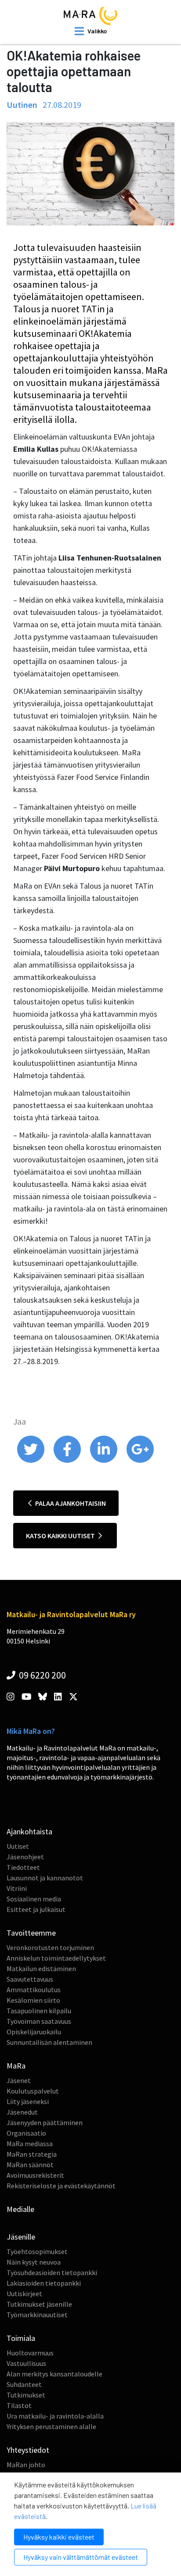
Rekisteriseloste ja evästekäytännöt (61, 2186)
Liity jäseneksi (28, 2101)
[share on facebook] (68, 1461)
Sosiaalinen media (34, 1899)
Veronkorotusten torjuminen (50, 1947)
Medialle (20, 2209)
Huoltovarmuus (30, 2353)
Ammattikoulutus (34, 1990)
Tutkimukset (26, 2395)
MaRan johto (26, 2465)
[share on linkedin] (104, 1461)
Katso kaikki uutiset (61, 1536)
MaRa (16, 2066)
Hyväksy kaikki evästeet (59, 2537)
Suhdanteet (24, 2384)
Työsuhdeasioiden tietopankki (52, 2272)
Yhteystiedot (28, 2450)
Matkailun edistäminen (41, 1969)
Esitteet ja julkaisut (36, 1909)
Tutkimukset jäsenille (39, 2304)
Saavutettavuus (30, 1979)
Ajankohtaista (29, 1831)
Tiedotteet (23, 1867)
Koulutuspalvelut (33, 2091)
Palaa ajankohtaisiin (70, 1503)
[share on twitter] (31, 1461)
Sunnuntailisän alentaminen (49, 2042)
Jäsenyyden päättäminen (45, 2122)
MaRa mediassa (30, 2144)
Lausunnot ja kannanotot (45, 1878)
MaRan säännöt (30, 2165)
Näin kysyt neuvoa (34, 2262)
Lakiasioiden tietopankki (44, 2283)
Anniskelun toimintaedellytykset (56, 1958)
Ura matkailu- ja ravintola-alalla (55, 2416)
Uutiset (18, 1846)
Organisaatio (26, 2133)
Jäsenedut (22, 2112)
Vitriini (17, 1888)
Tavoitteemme (31, 1933)
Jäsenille (21, 2237)
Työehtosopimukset (37, 2251)
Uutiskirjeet (24, 2294)
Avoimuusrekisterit (35, 2175)
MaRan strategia (32, 2154)
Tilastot (19, 2405)
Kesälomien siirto (33, 2000)
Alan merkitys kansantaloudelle (54, 2374)
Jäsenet (19, 2080)
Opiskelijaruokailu (34, 2032)
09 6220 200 (42, 1675)
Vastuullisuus (26, 2363)
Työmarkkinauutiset (37, 2315)
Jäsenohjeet (25, 1857)
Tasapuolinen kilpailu (39, 2011)
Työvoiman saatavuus (39, 2021)
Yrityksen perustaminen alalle (51, 2426)
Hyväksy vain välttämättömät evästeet (81, 2557)
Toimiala (21, 2338)
